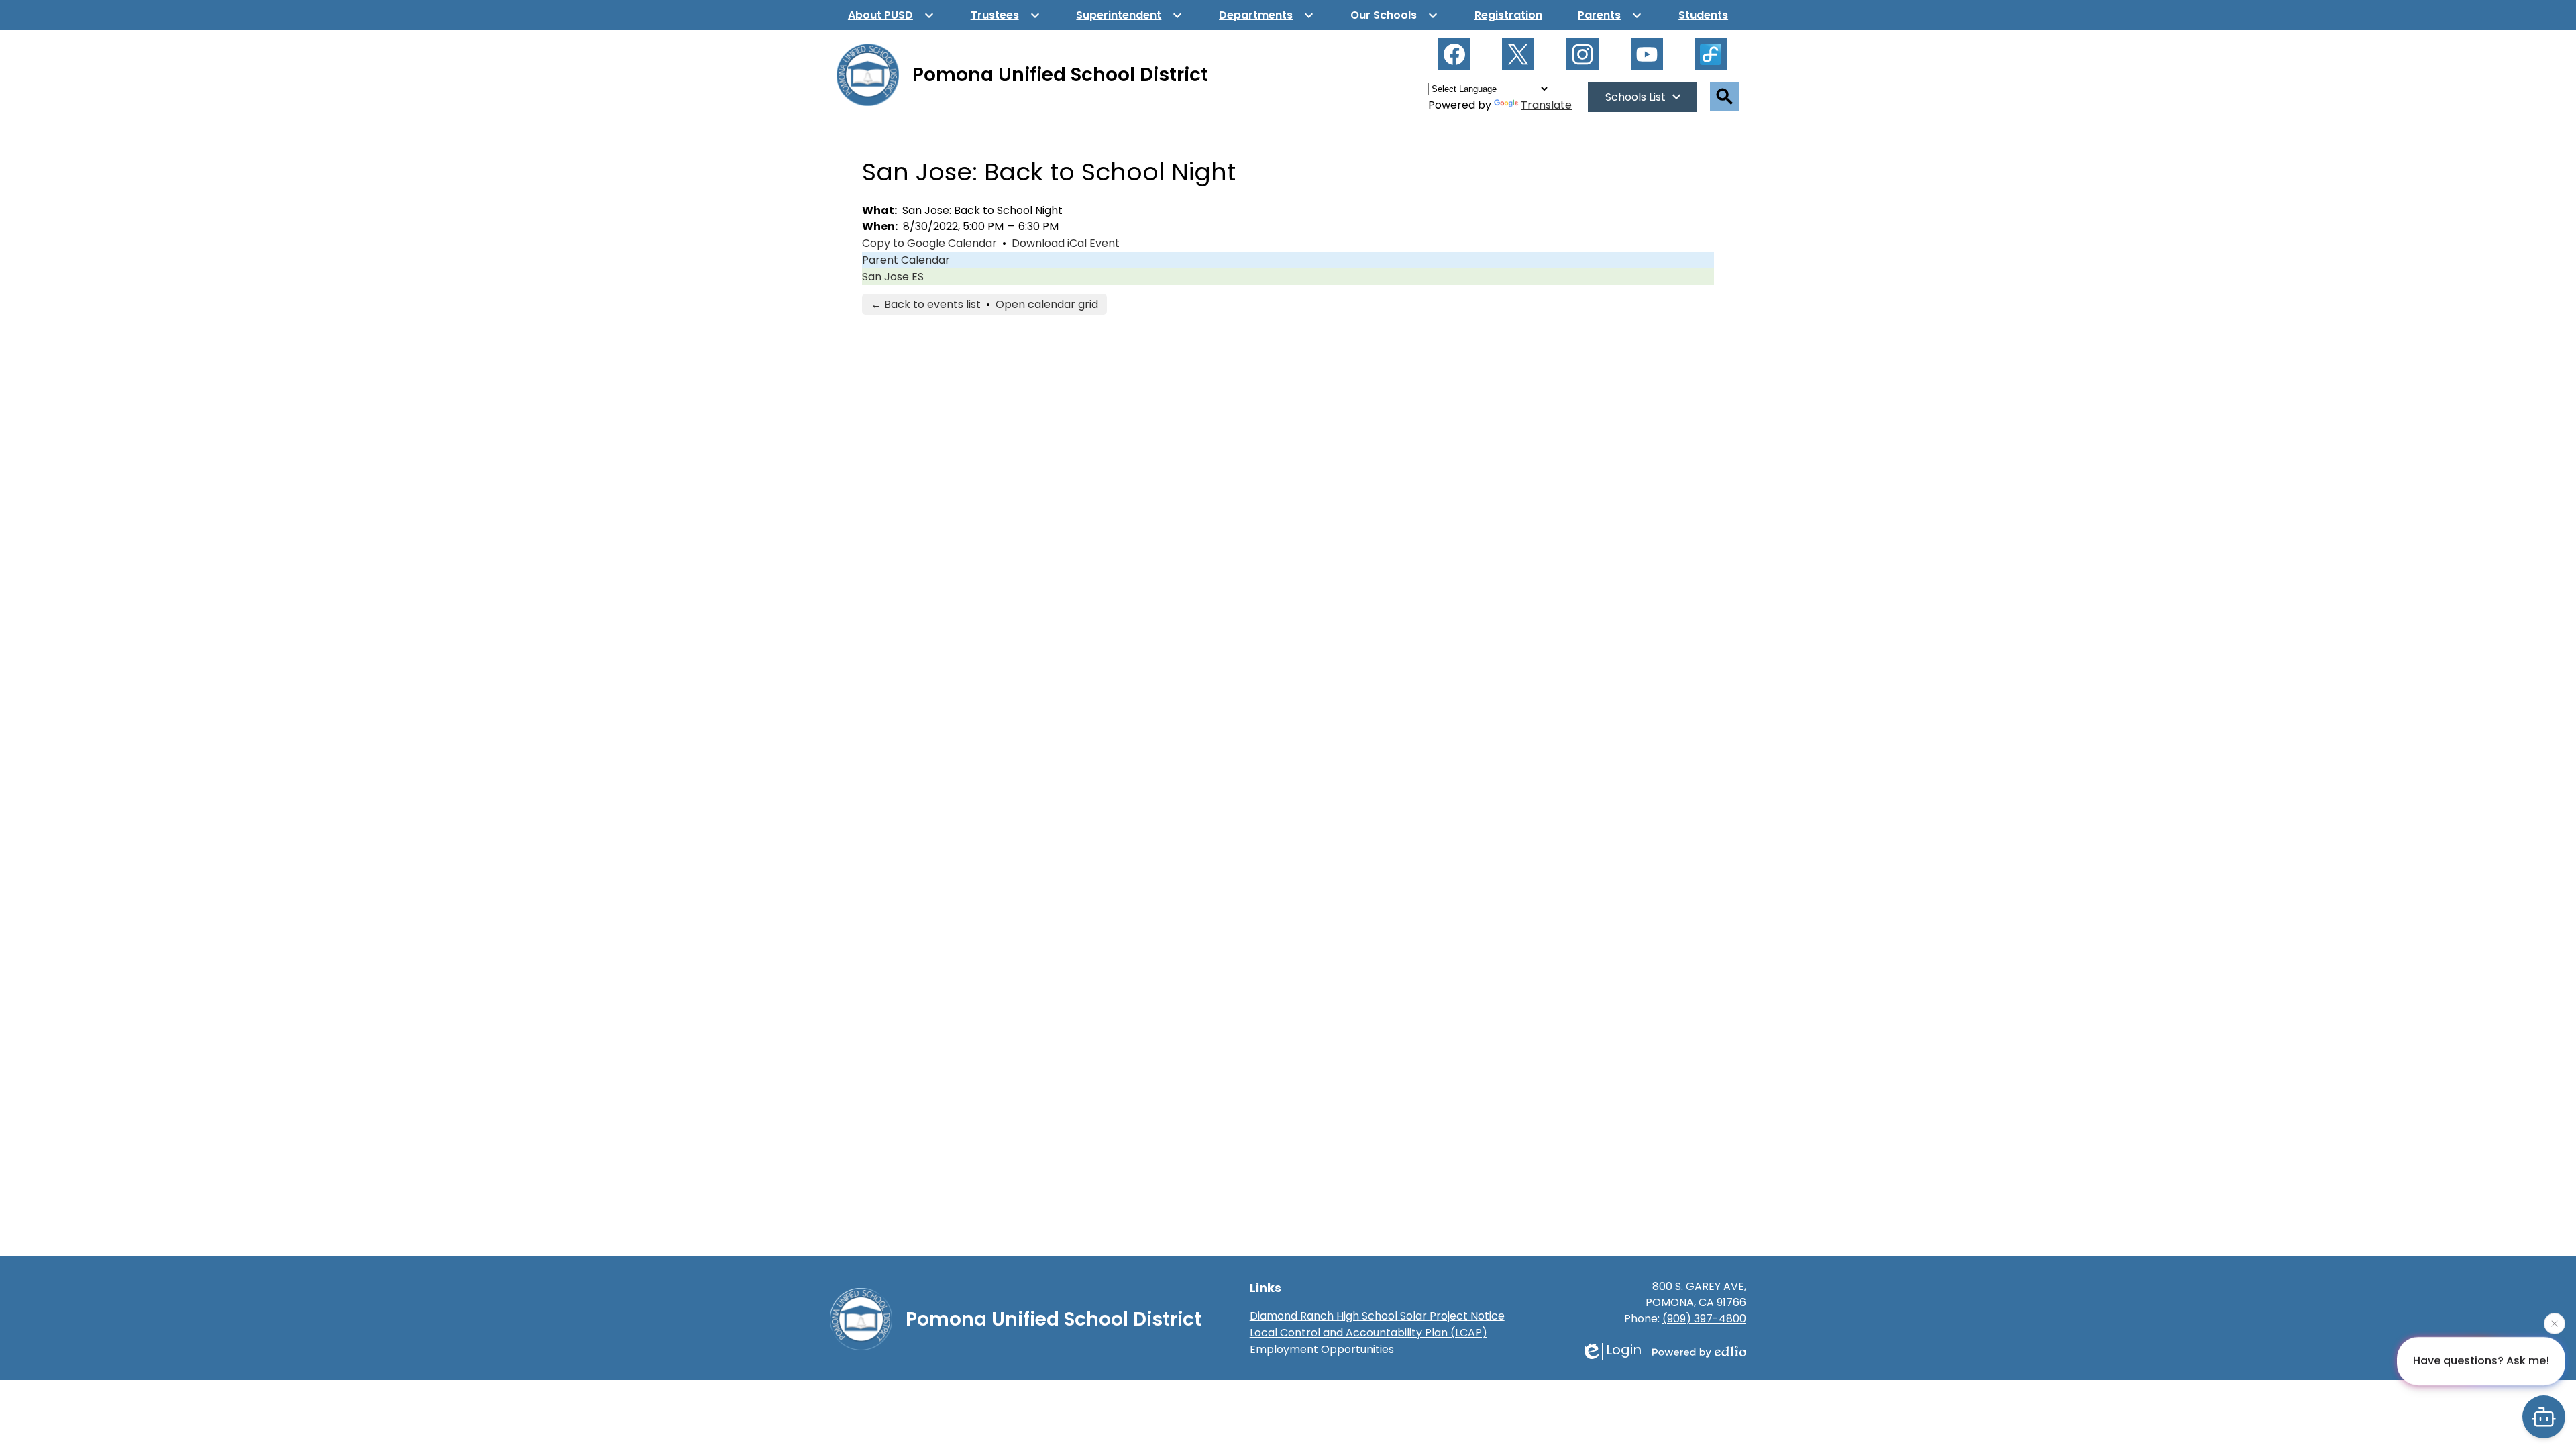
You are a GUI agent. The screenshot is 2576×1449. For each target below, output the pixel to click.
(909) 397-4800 (1704, 1319)
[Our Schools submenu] (1394, 15)
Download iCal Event (1066, 243)
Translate (1546, 105)
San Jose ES (893, 277)
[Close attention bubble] (2555, 1324)
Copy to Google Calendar (929, 243)
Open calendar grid (1047, 304)
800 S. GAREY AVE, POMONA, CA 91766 (1696, 1294)
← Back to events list (926, 304)
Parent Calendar (906, 260)
